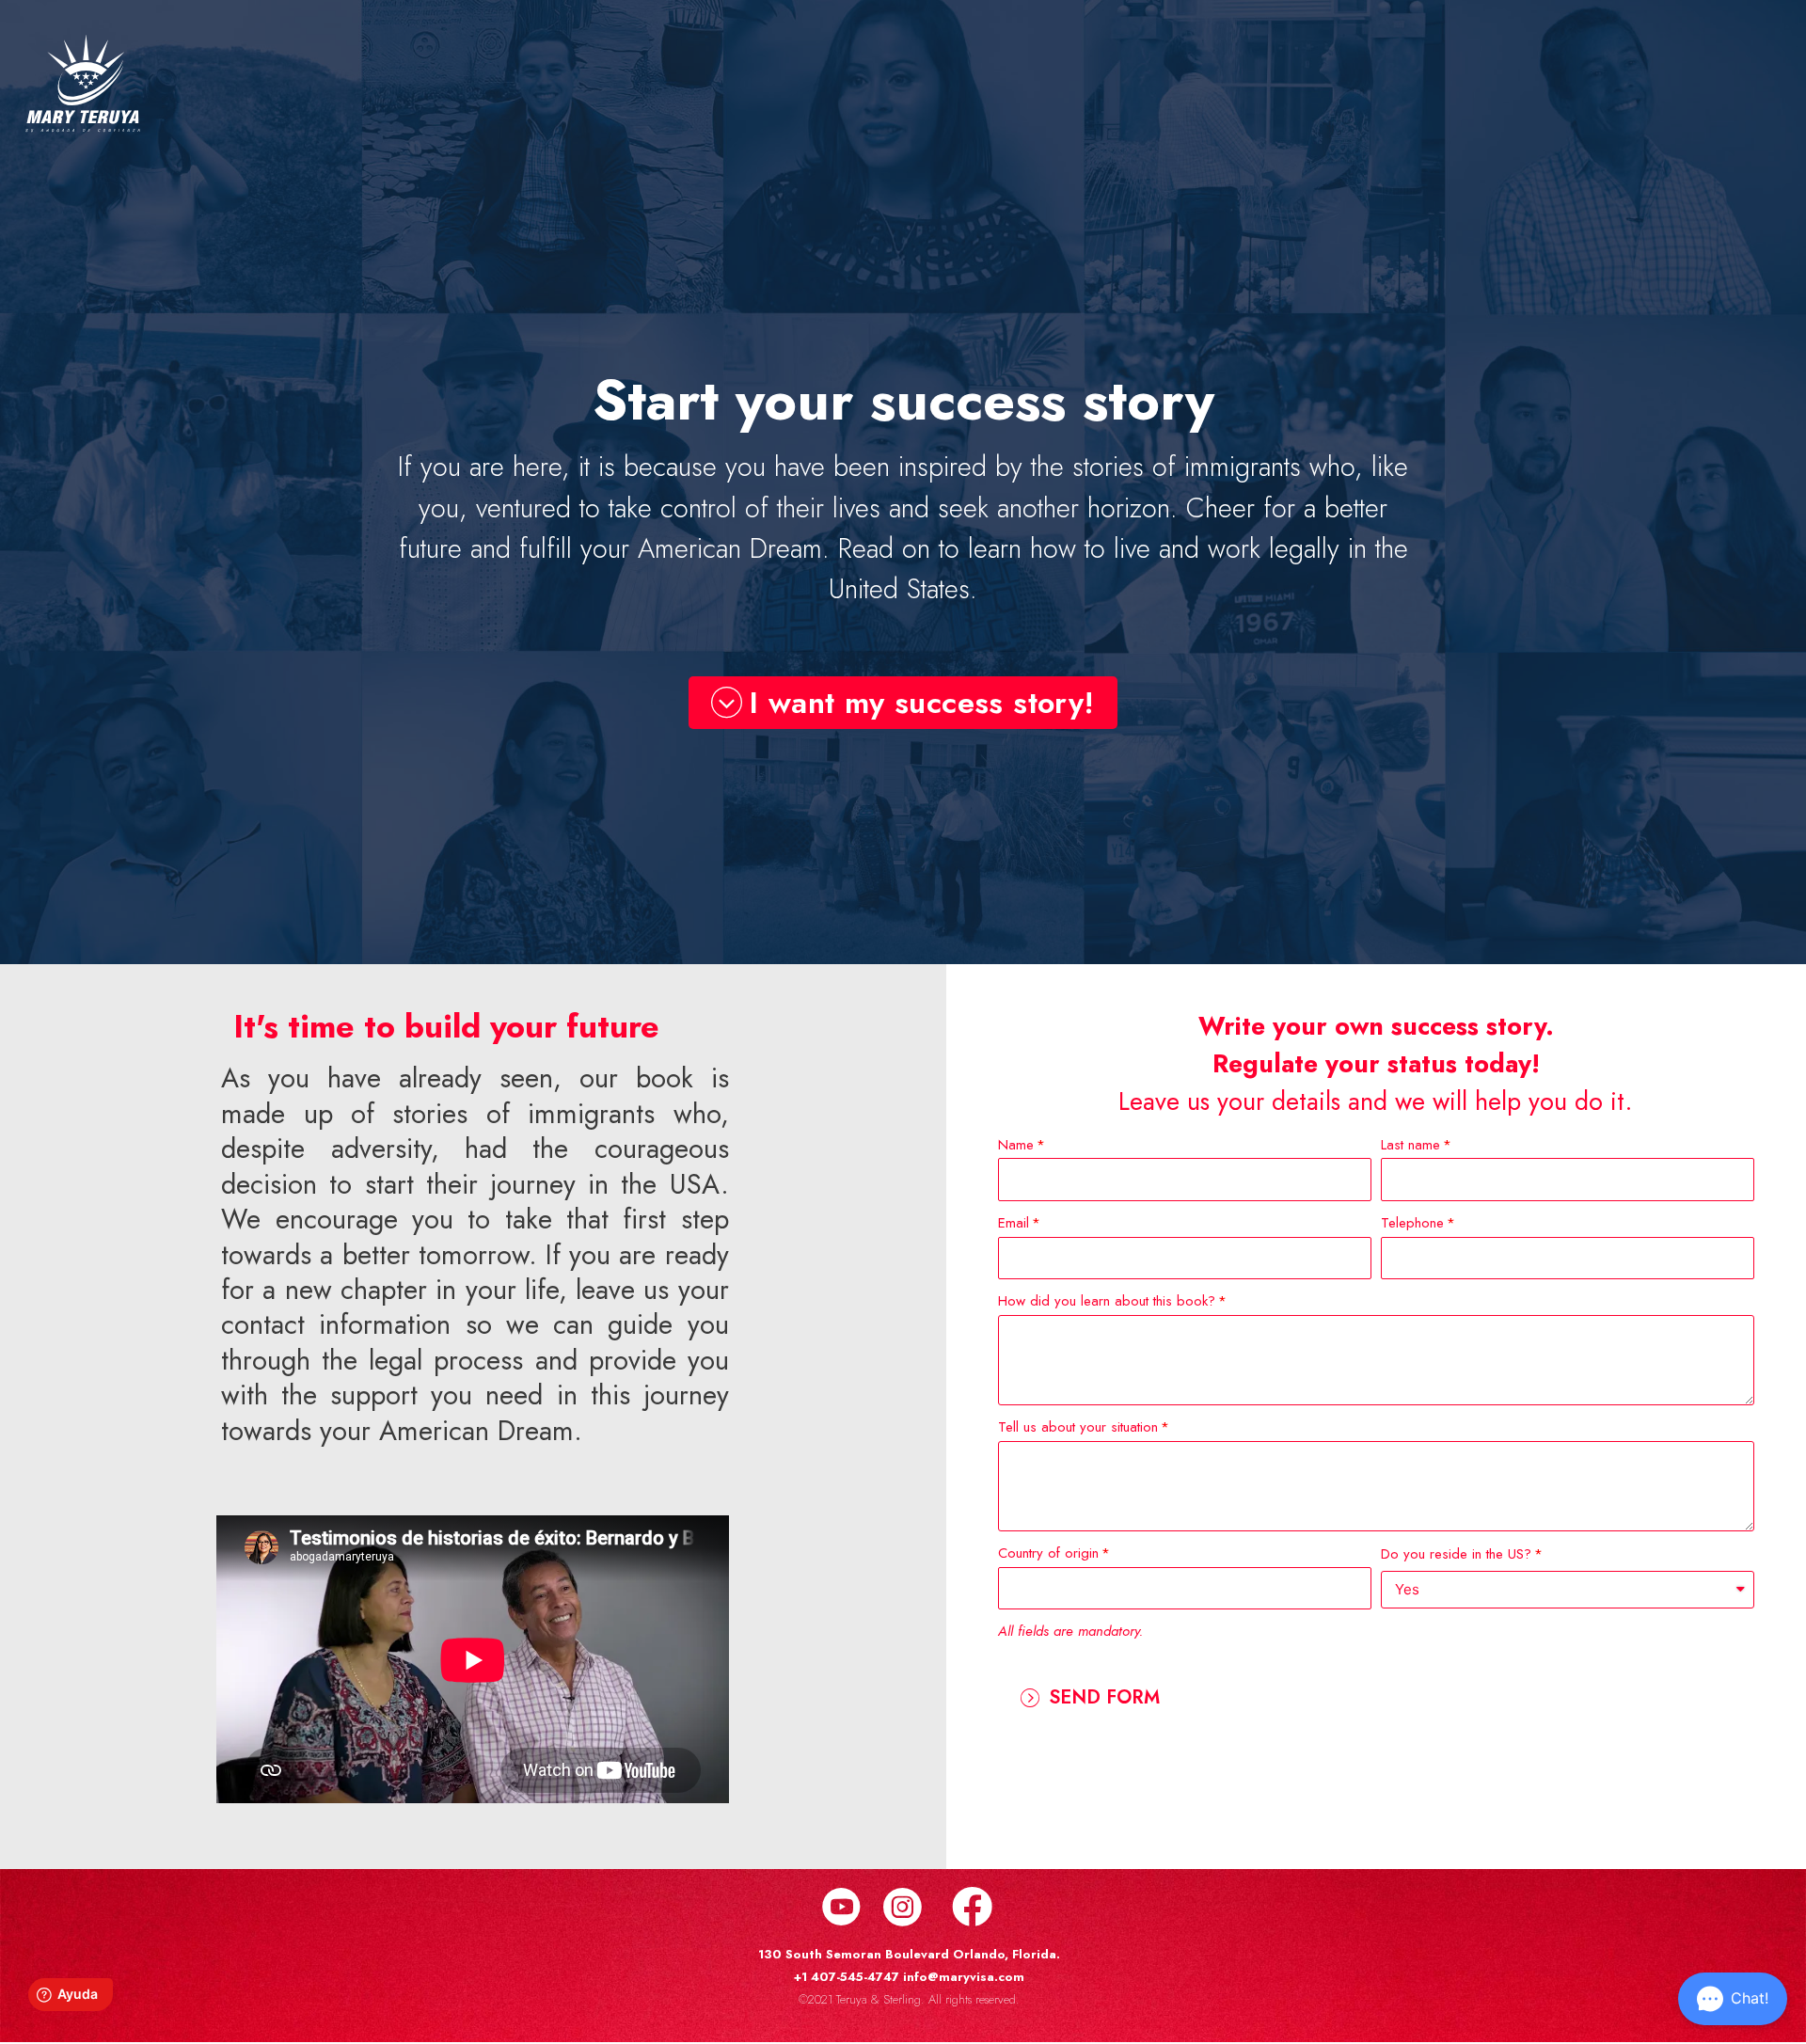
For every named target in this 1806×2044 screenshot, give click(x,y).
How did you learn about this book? (1107, 1301)
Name (1016, 1145)
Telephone (1412, 1223)
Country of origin (1048, 1553)
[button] (903, 703)
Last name (1410, 1145)
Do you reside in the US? (1456, 1554)
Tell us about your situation (1078, 1427)
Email (1014, 1223)
